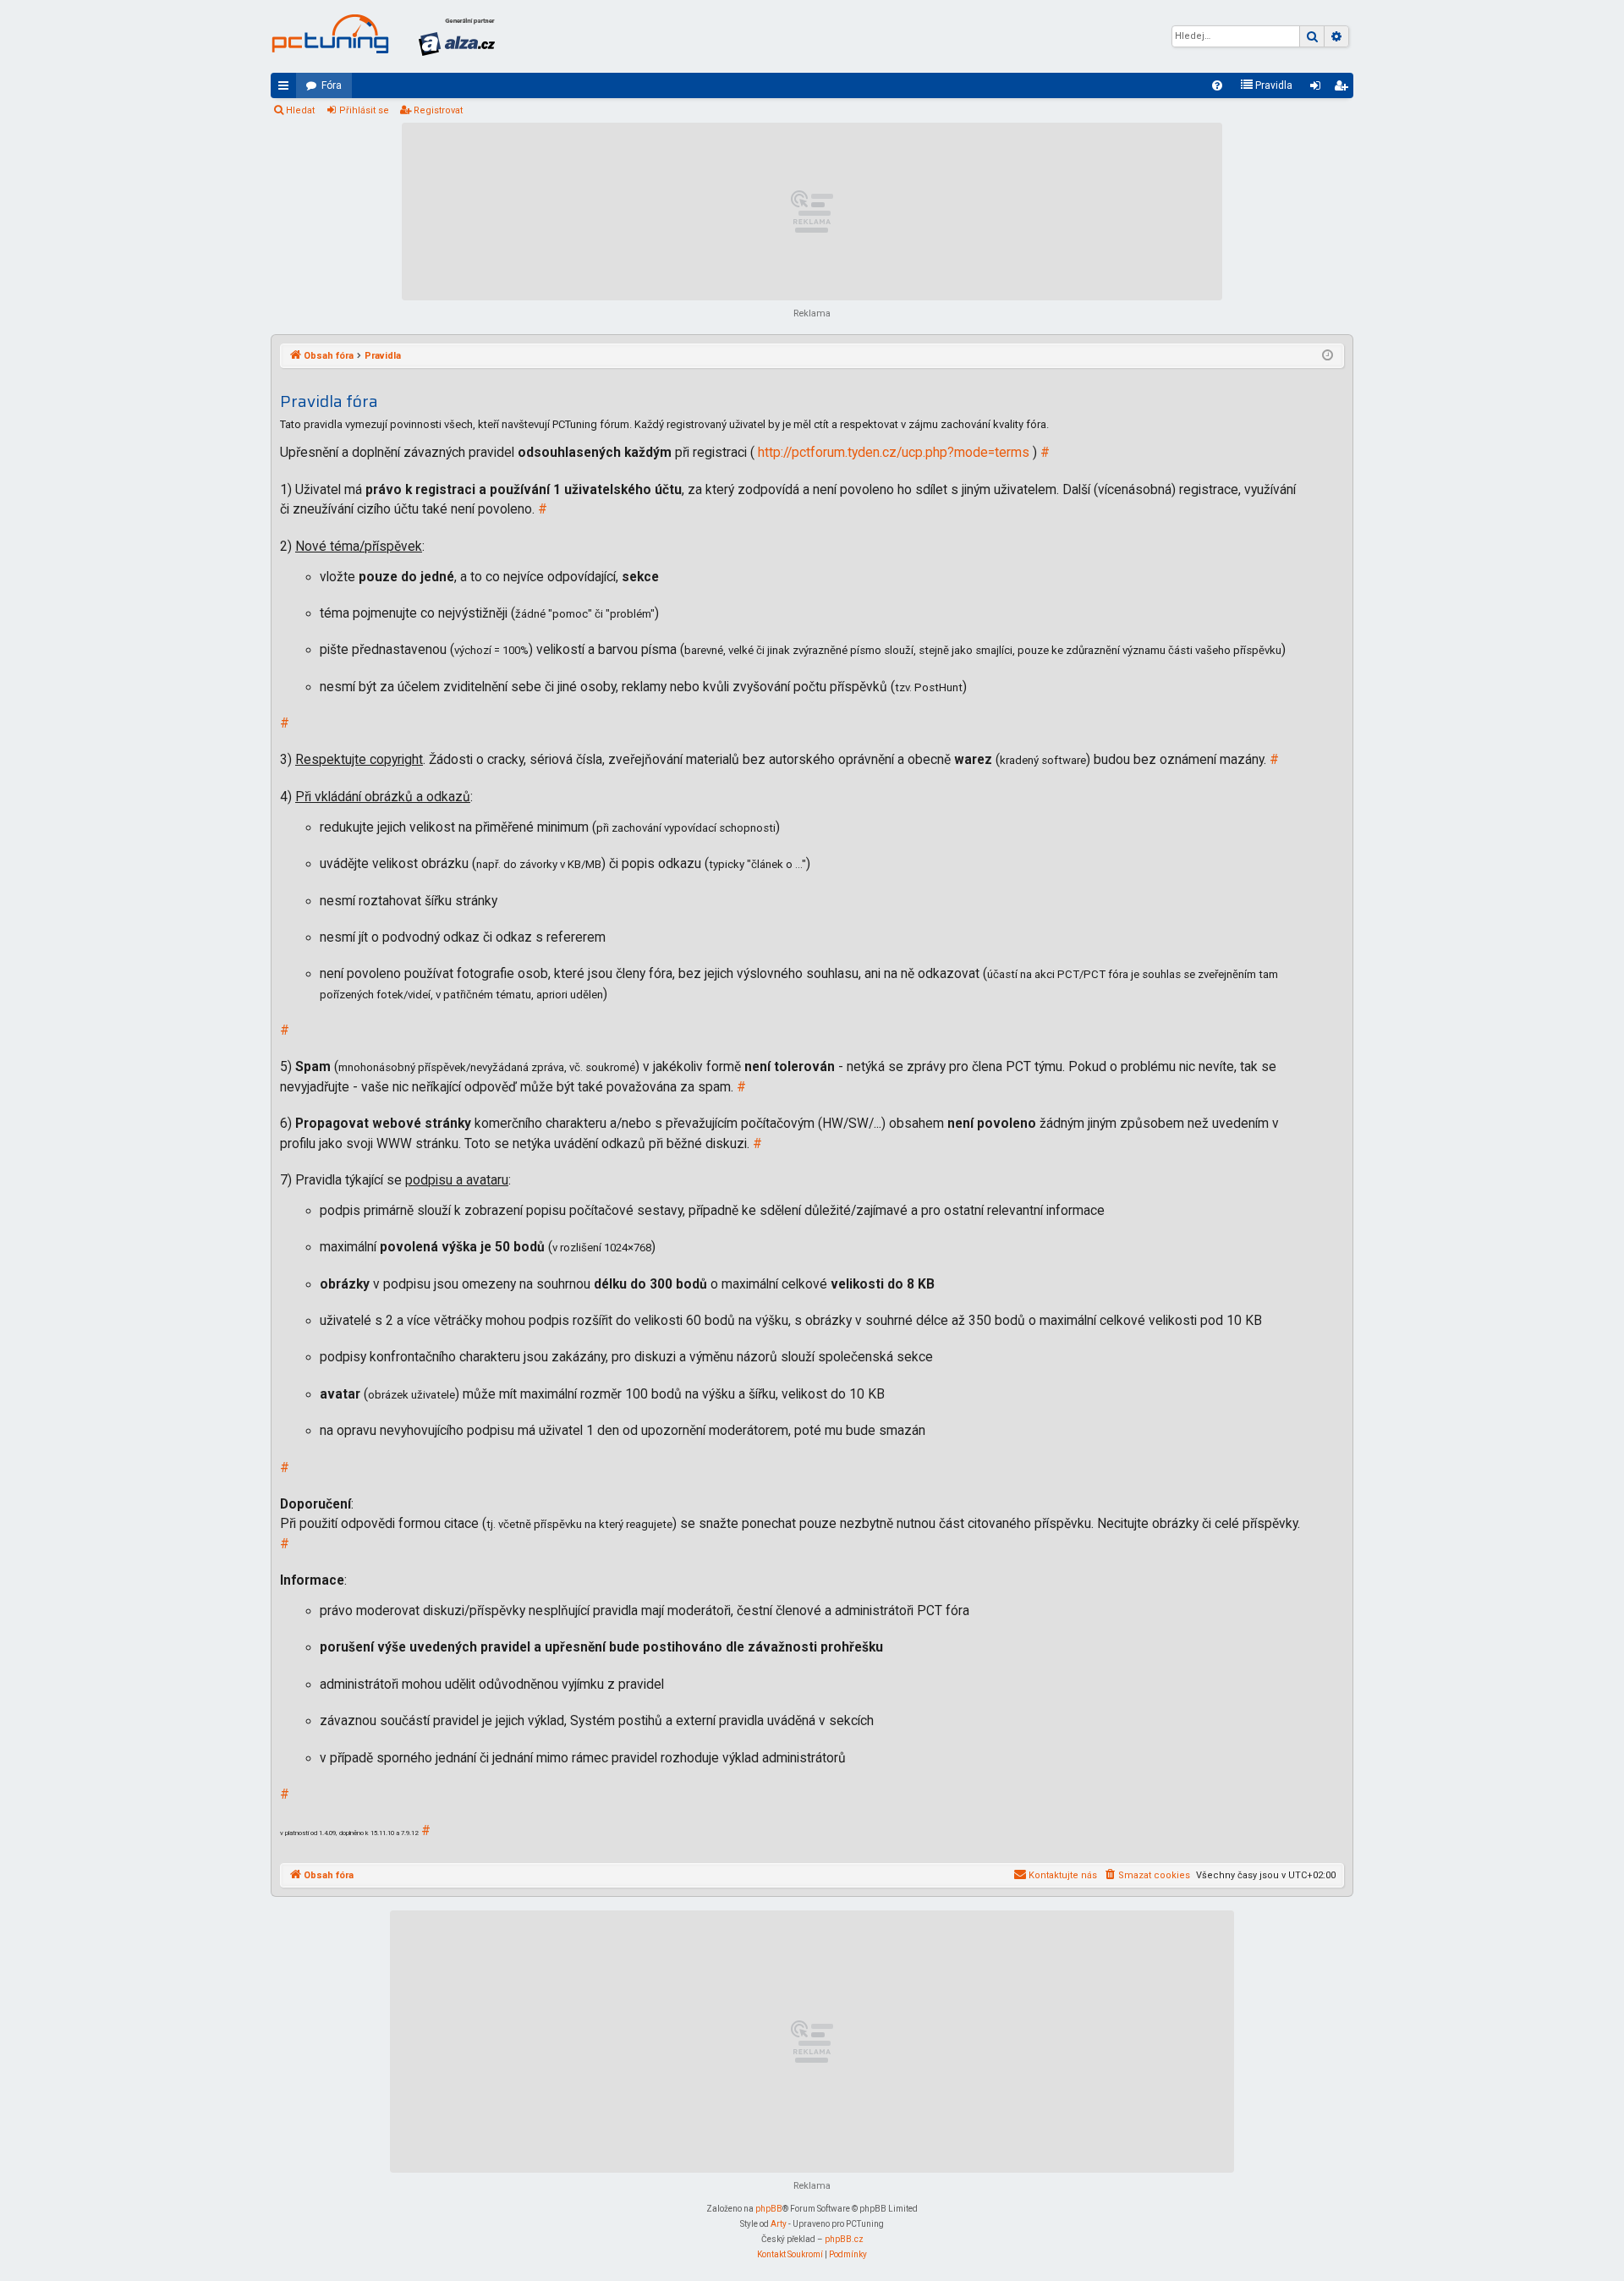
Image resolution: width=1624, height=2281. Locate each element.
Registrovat (438, 110)
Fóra (332, 85)
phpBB (769, 2209)
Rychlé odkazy (287, 89)
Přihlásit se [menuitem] (1319, 89)
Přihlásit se (364, 110)
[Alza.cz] (457, 36)
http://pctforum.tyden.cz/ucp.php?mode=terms (894, 453)
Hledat (300, 110)
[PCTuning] (330, 34)
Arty (779, 2224)
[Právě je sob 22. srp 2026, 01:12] (1328, 356)
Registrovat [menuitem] (1344, 89)
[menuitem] (1217, 85)
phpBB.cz (844, 2239)
